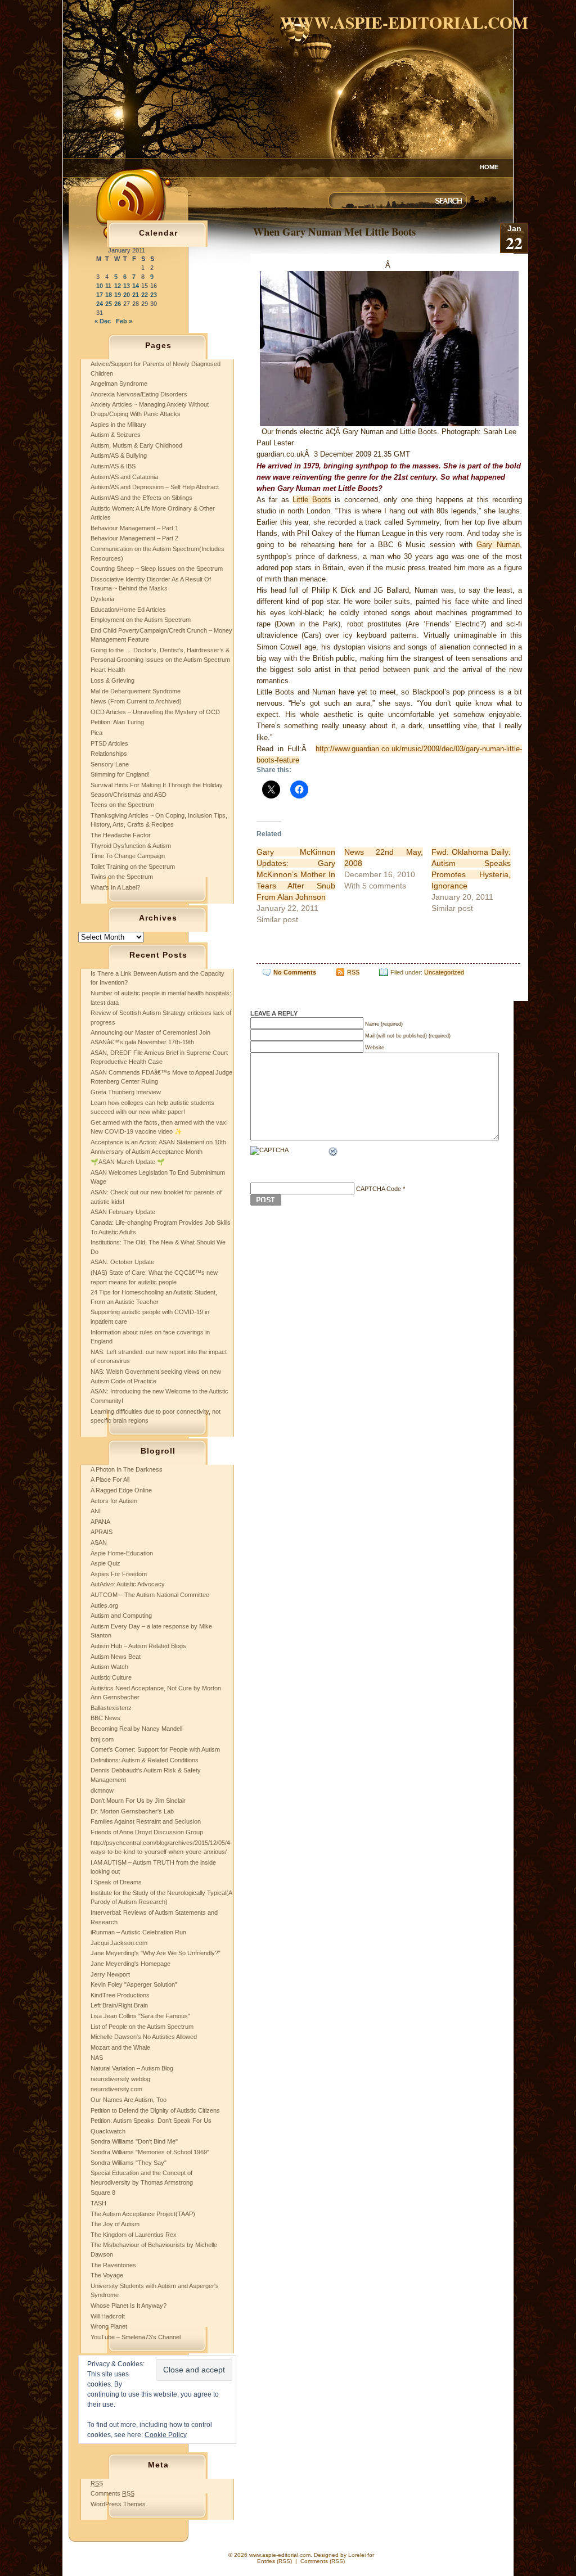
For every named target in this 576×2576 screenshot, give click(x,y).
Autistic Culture (111, 1677)
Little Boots (312, 500)
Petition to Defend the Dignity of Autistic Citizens (155, 2110)
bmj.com (102, 1739)
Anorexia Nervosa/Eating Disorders (139, 394)
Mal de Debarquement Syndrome (136, 691)
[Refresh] (334, 1153)
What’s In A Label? (115, 887)
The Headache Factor (121, 835)
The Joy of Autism (115, 2224)
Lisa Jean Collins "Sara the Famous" (140, 2016)
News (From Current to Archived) (136, 701)
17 (100, 295)
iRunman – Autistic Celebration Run (138, 1932)
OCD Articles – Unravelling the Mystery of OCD (155, 712)
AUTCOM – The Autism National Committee (150, 1595)
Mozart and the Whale (120, 2047)
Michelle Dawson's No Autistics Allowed (144, 2037)
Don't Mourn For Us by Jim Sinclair (138, 1801)
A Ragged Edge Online (121, 1490)
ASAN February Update (123, 1212)
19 (118, 295)
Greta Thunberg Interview (126, 1092)
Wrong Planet (109, 2326)
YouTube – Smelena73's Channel (136, 2337)
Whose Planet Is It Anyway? (129, 2306)
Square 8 (103, 2192)
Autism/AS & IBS (113, 466)
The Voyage (107, 2275)
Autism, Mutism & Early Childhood (136, 445)
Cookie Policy (166, 2435)
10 (100, 286)
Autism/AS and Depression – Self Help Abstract (155, 487)
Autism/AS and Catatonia (124, 477)
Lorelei (357, 2555)
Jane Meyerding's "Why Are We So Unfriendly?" (156, 1953)
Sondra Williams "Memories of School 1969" (150, 2152)
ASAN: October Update (122, 1262)
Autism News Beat (116, 1657)
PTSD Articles (109, 743)
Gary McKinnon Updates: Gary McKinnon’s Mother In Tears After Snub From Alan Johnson (296, 874)
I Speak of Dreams (116, 1882)
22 (145, 295)
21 (136, 295)
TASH (98, 2203)
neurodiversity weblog (120, 2079)
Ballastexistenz (111, 1708)
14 (136, 286)
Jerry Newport (110, 1974)
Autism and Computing (121, 1616)
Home (489, 167)
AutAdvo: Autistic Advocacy (128, 1584)
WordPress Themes (118, 2504)
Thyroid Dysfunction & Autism (131, 846)
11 (108, 286)
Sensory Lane (110, 764)
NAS (97, 2058)
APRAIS (102, 1532)
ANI (96, 1511)
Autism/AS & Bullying (119, 455)
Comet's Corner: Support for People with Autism (155, 1749)
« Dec (103, 321)
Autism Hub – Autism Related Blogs (138, 1646)
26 (118, 304)
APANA (100, 1522)
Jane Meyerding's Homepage (130, 1964)
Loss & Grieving (112, 680)
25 (109, 304)
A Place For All (110, 1479)
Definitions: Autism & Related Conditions (145, 1760)
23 (154, 295)
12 (118, 286)
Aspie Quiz (105, 1563)
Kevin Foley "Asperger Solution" (134, 1984)
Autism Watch (109, 1667)
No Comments (295, 972)
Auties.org (104, 1605)
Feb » (124, 321)
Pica (96, 733)
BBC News (105, 1718)
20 (127, 295)
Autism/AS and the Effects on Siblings (141, 498)
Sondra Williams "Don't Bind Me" (134, 2141)
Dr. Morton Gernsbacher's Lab (132, 1811)
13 (127, 286)
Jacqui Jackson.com (119, 1943)
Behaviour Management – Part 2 (134, 538)
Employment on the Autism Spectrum (141, 620)
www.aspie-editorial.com (404, 22)
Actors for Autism (114, 1501)
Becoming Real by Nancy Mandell (136, 1729)
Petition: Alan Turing (117, 722)
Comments (112, 2493)
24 (100, 304)
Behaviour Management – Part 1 (134, 528)
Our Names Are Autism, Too (129, 2100)
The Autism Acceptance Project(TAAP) (143, 2214)
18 (109, 295)
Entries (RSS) (274, 2561)
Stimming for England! (120, 774)
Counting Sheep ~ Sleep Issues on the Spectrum (157, 569)
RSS (353, 972)
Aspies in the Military (118, 425)
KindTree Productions (120, 1995)
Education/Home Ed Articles (128, 610)
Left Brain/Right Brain (119, 2005)
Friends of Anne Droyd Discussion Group (147, 1832)
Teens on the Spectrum (122, 805)
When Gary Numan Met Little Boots (334, 231)
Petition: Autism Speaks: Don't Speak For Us (151, 2121)
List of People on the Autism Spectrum (142, 2027)
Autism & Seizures (116, 435)
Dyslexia (102, 599)
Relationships (109, 754)
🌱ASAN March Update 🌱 (128, 1162)
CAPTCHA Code (379, 1189)
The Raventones (113, 2265)
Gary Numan (498, 545)
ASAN (99, 1542)
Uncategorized (444, 972)
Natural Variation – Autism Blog (132, 2068)
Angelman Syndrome (119, 384)
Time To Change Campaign (128, 856)
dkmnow (102, 1790)
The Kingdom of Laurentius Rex (134, 2235)
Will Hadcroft (108, 2316)
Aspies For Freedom (119, 1574)
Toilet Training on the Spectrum (133, 867)
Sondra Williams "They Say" (129, 2163)
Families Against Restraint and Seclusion (146, 1821)
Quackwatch (108, 2131)
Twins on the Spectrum (122, 877)
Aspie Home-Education (122, 1553)
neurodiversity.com (116, 2089)
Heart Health (108, 670)
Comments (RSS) (323, 2561)
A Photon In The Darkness (127, 1469)
